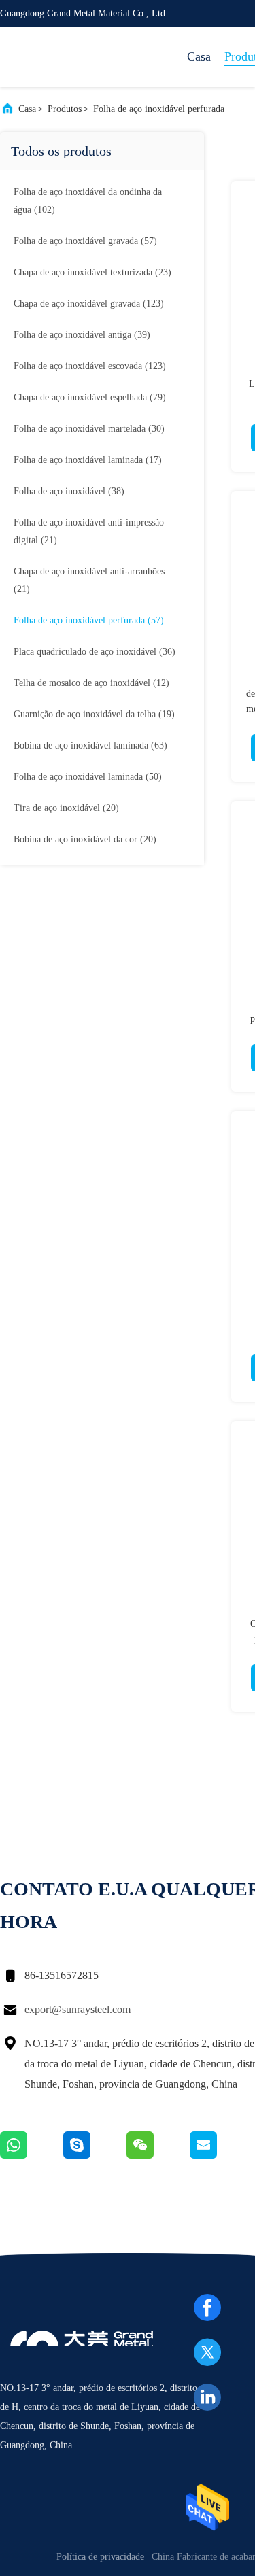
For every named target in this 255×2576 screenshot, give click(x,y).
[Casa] (54, 57)
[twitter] (207, 2352)
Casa (199, 56)
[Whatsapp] (32, 2155)
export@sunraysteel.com (78, 2009)
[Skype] (95, 2155)
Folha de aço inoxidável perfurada (159, 109)
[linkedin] (207, 2397)
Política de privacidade (100, 2557)
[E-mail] (220, 2155)
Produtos (65, 109)
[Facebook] (207, 2307)
